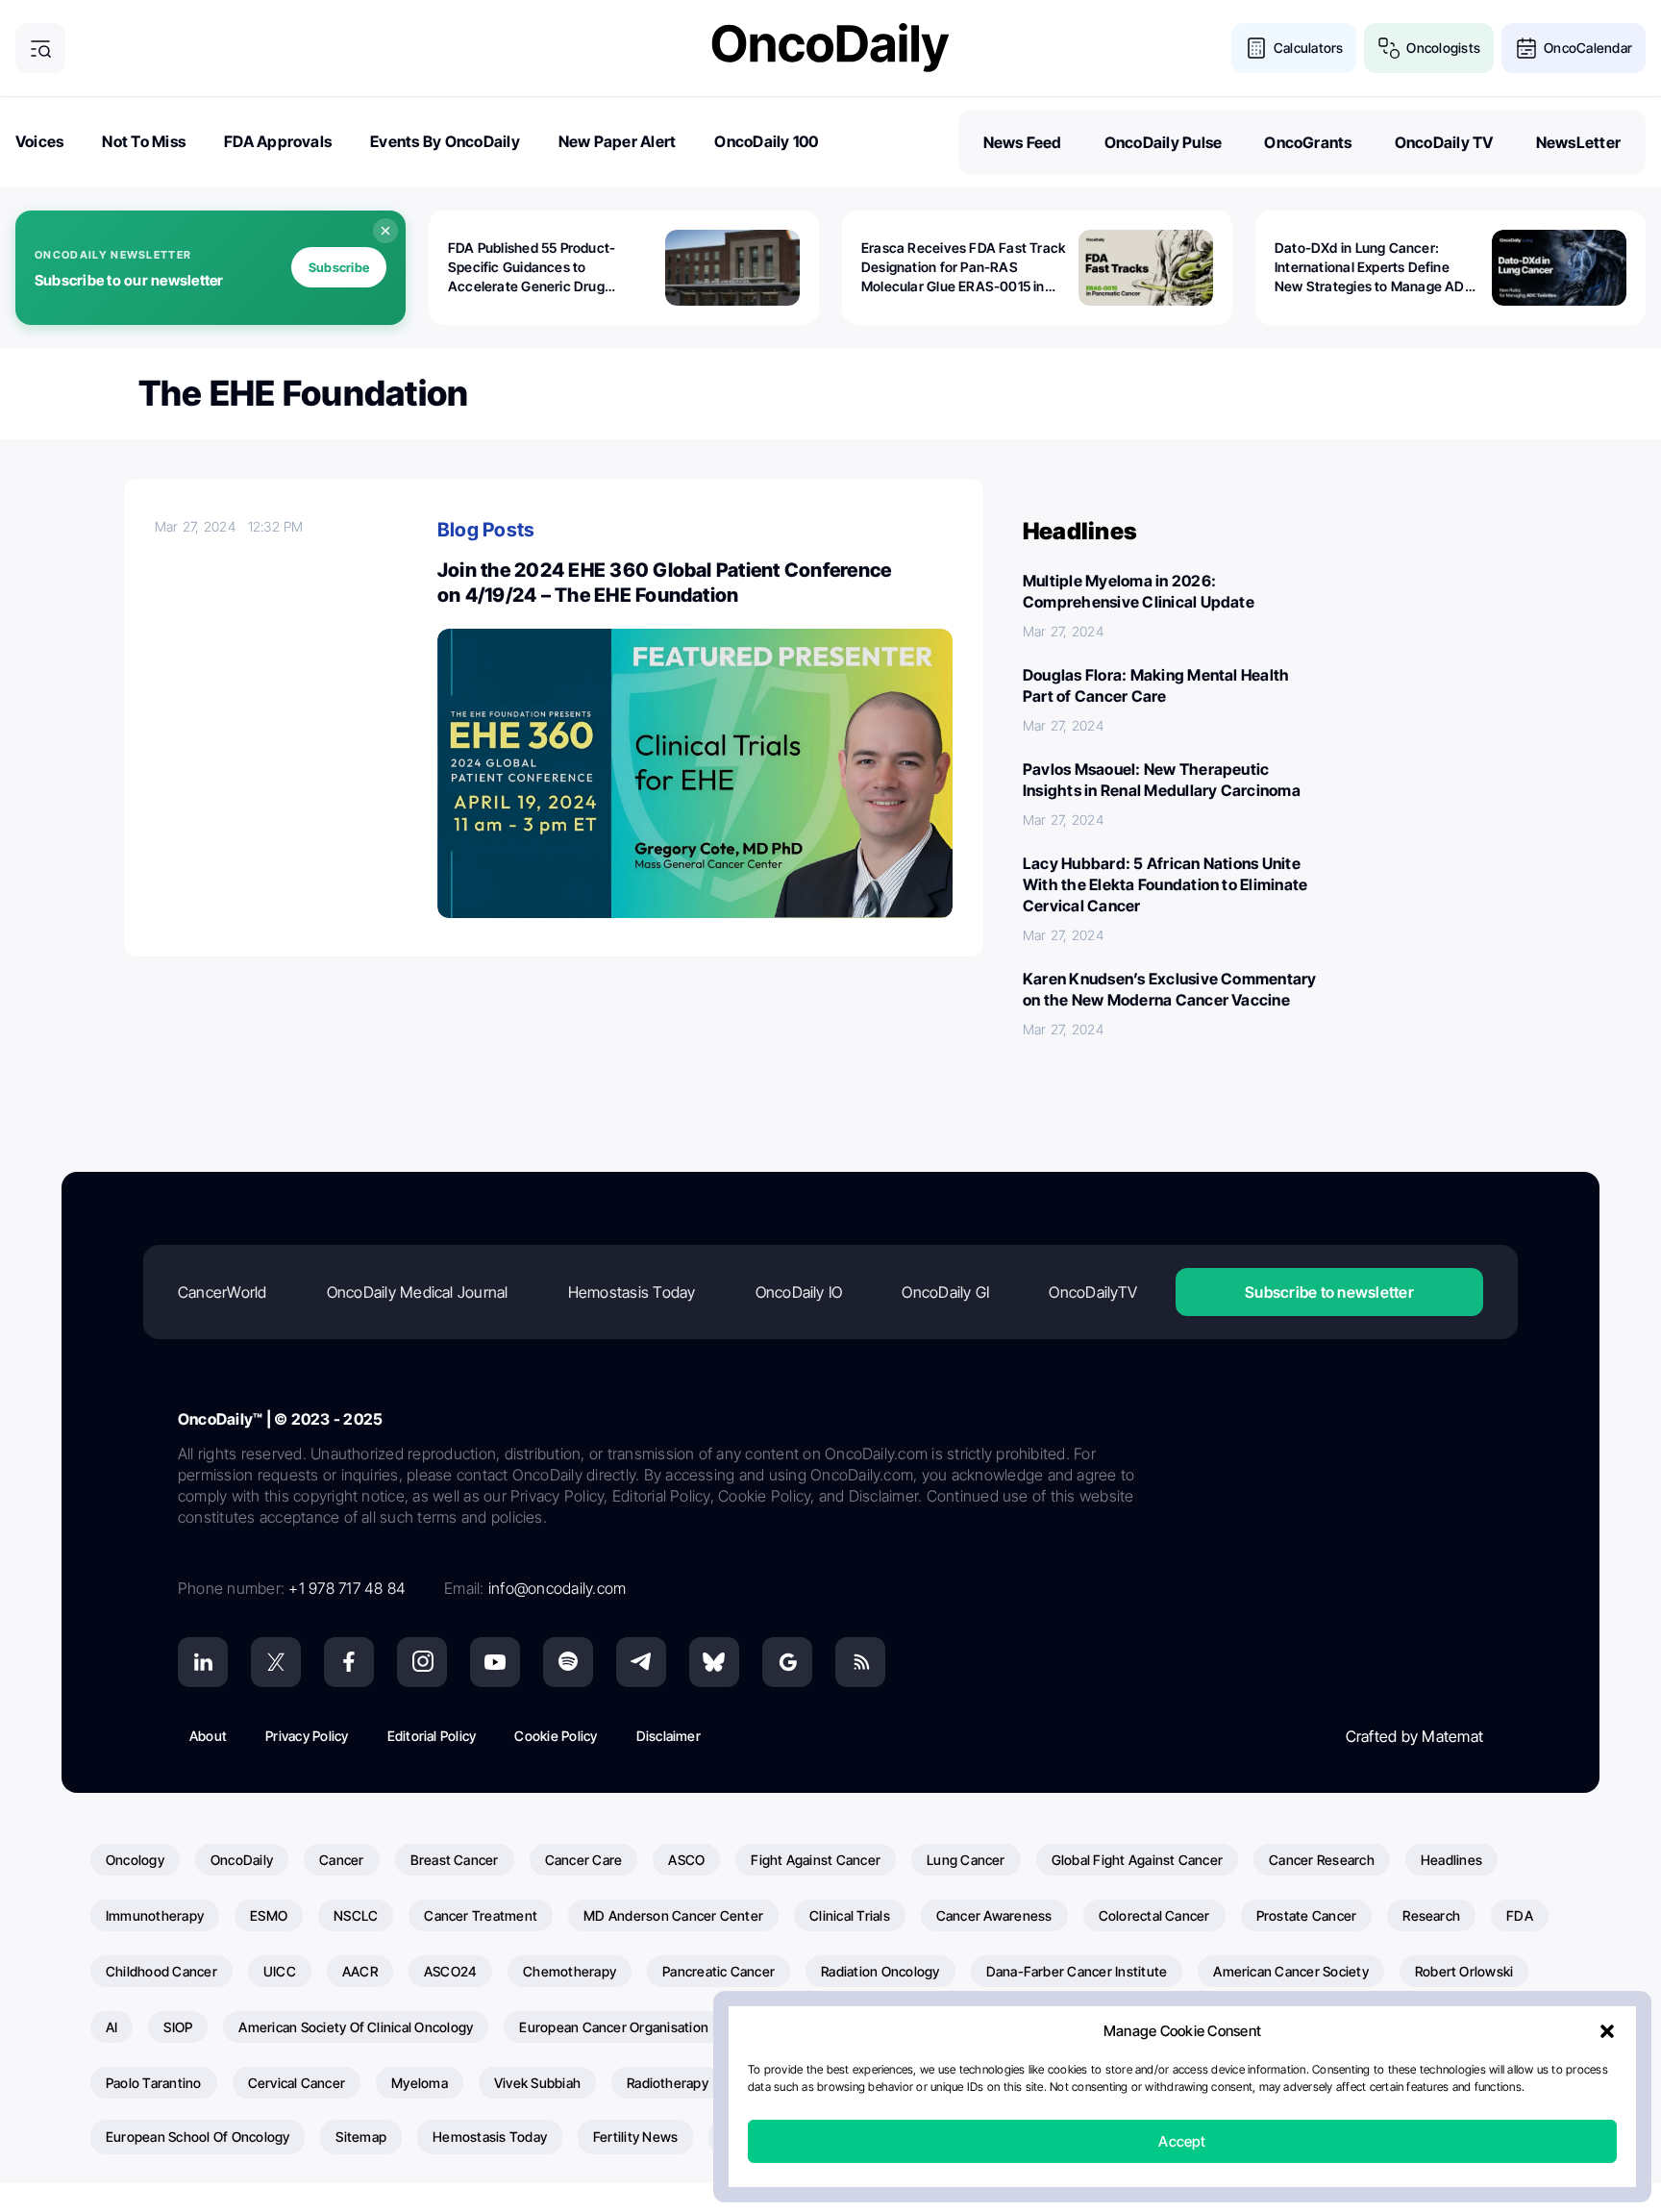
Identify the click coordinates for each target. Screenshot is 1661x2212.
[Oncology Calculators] (1256, 48)
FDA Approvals (278, 141)
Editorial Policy (432, 1736)
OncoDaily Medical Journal (418, 1292)
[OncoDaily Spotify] (568, 1662)
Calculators (1309, 48)
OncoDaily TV (1444, 142)
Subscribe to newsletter (1329, 1292)
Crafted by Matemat (1414, 1736)
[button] (1607, 2031)
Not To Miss (144, 141)
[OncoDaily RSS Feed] (860, 1662)
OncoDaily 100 (766, 141)
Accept (1182, 2141)
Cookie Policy (556, 1736)
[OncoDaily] (830, 48)
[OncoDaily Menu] (40, 48)
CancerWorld (223, 1292)
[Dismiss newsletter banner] (385, 231)
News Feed (1023, 142)
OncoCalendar (1588, 48)
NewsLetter (1578, 142)
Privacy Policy (307, 1736)
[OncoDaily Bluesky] (714, 1662)
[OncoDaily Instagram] (422, 1662)
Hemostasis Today (632, 1292)
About (208, 1736)
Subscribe (339, 267)
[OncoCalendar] (1526, 48)
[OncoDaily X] (276, 1662)
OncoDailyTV (1093, 1292)
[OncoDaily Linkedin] (203, 1662)
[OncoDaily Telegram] (641, 1662)
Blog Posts (486, 530)
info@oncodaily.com (557, 1588)
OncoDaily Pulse (1164, 142)
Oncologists (1443, 48)
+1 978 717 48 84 (347, 1588)
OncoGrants (1308, 142)
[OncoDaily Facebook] (349, 1662)
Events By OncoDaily (445, 141)
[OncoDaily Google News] (787, 1662)
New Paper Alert (618, 141)
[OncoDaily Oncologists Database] (1389, 48)
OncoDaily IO (799, 1292)
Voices (39, 141)
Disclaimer (669, 1736)
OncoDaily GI (945, 1292)
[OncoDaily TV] (495, 1662)
